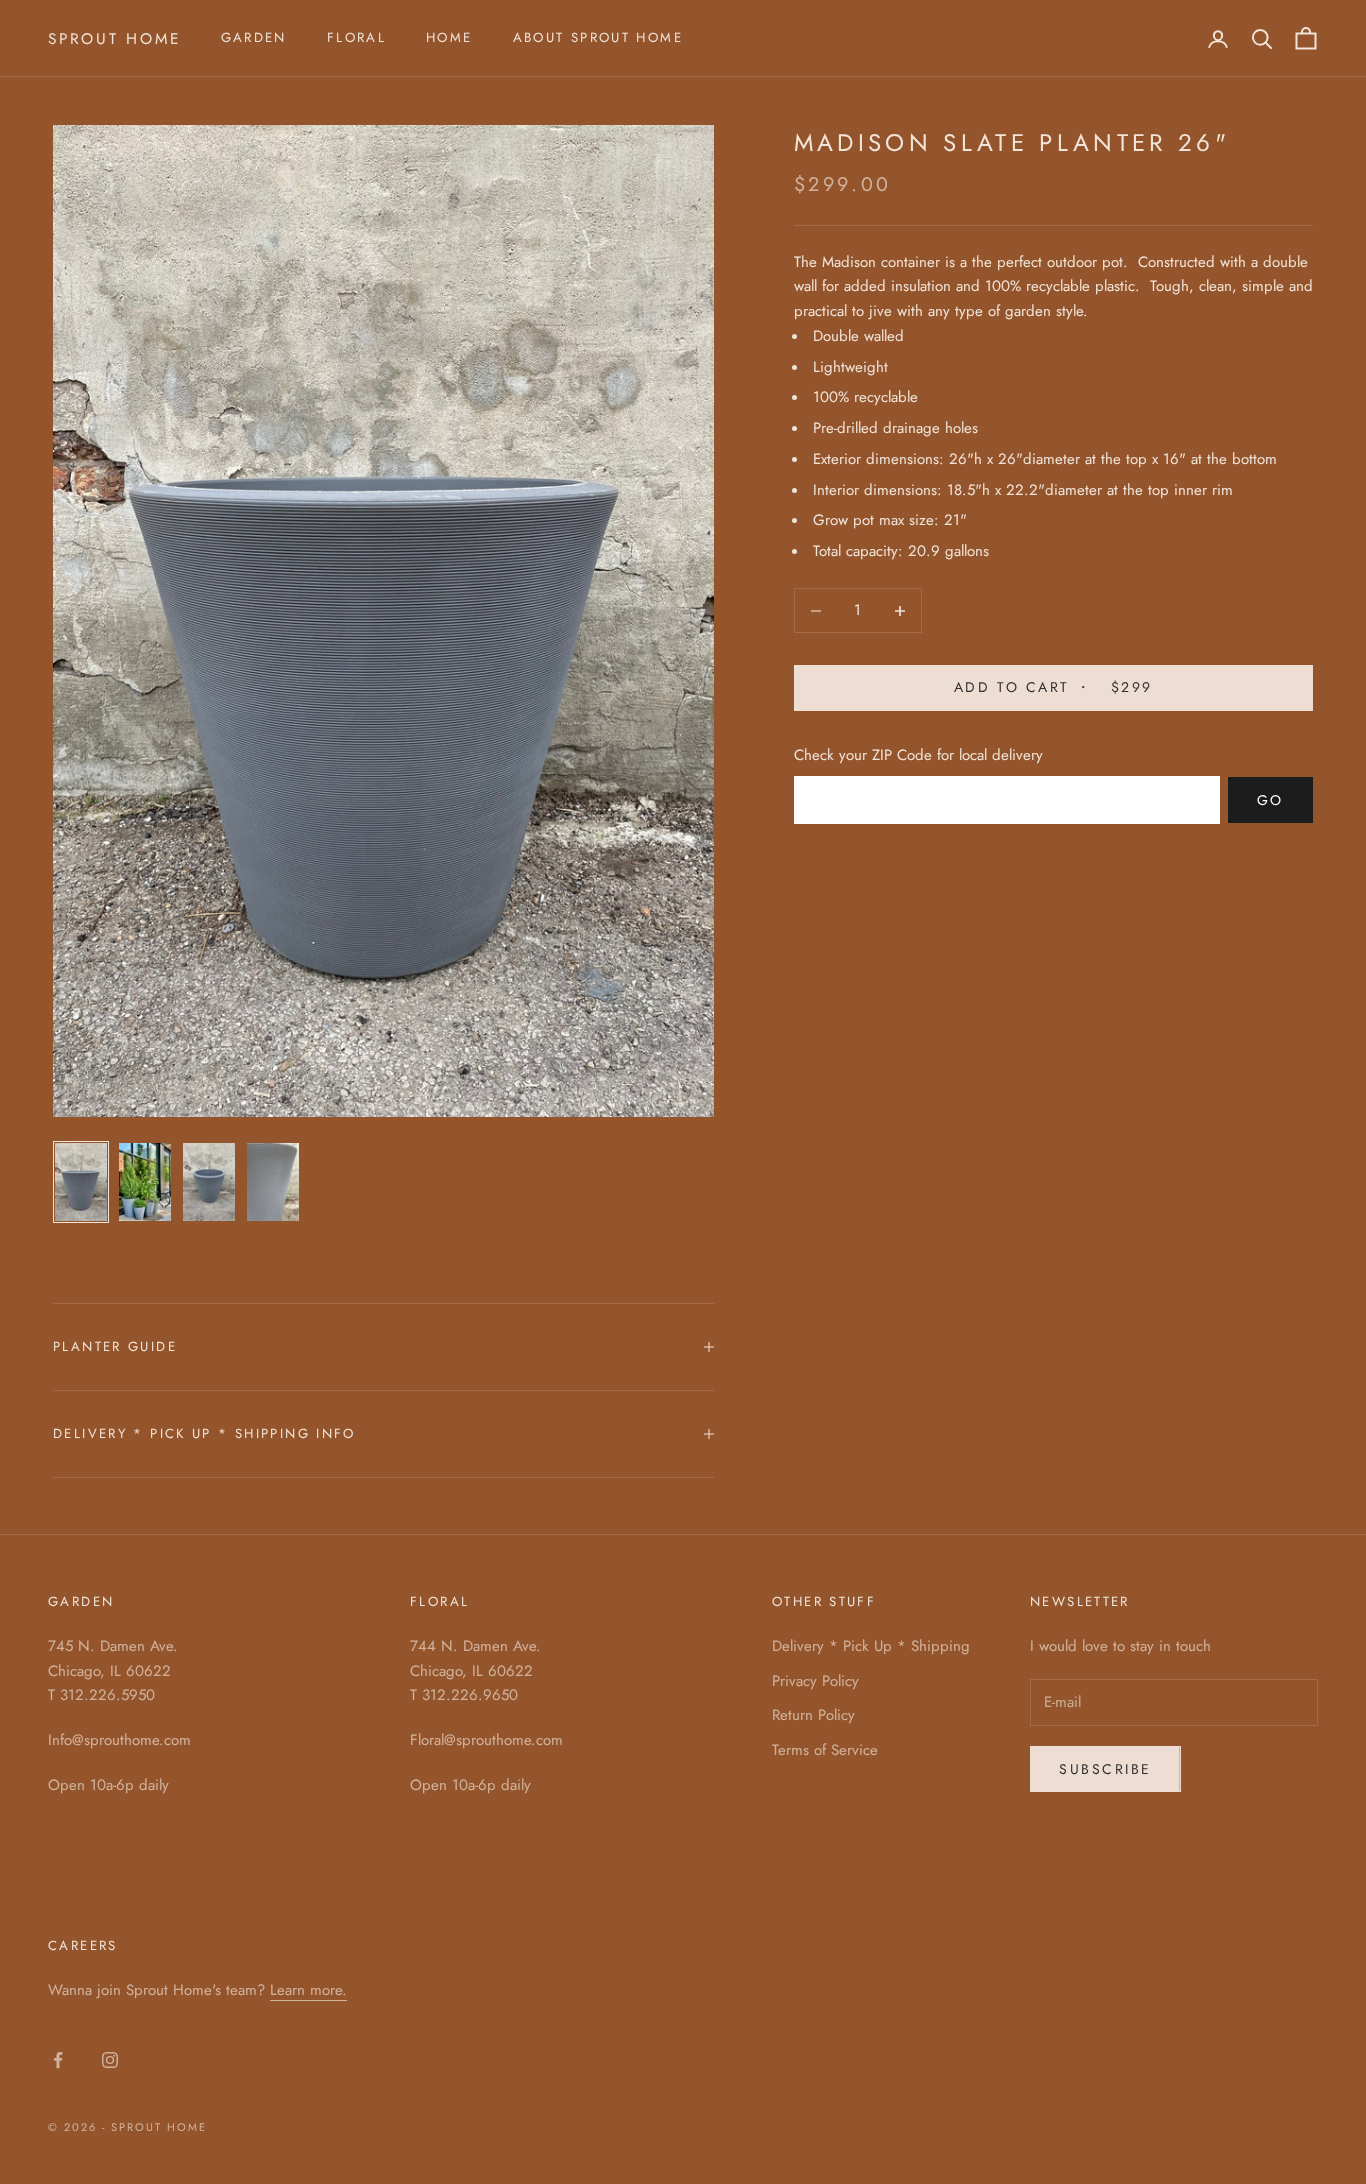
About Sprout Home (598, 37)
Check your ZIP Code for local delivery (918, 755)
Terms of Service (825, 1750)
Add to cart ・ (1053, 688)
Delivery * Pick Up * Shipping (871, 1646)
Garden (254, 37)
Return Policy (813, 1715)
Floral (356, 37)
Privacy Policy (815, 1681)
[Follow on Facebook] (58, 2060)
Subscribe (1105, 1769)
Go (1270, 800)
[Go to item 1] (81, 1182)
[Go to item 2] (145, 1182)
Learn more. (308, 1990)
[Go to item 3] (209, 1182)
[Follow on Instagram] (110, 2060)
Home (449, 37)
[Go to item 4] (273, 1182)
